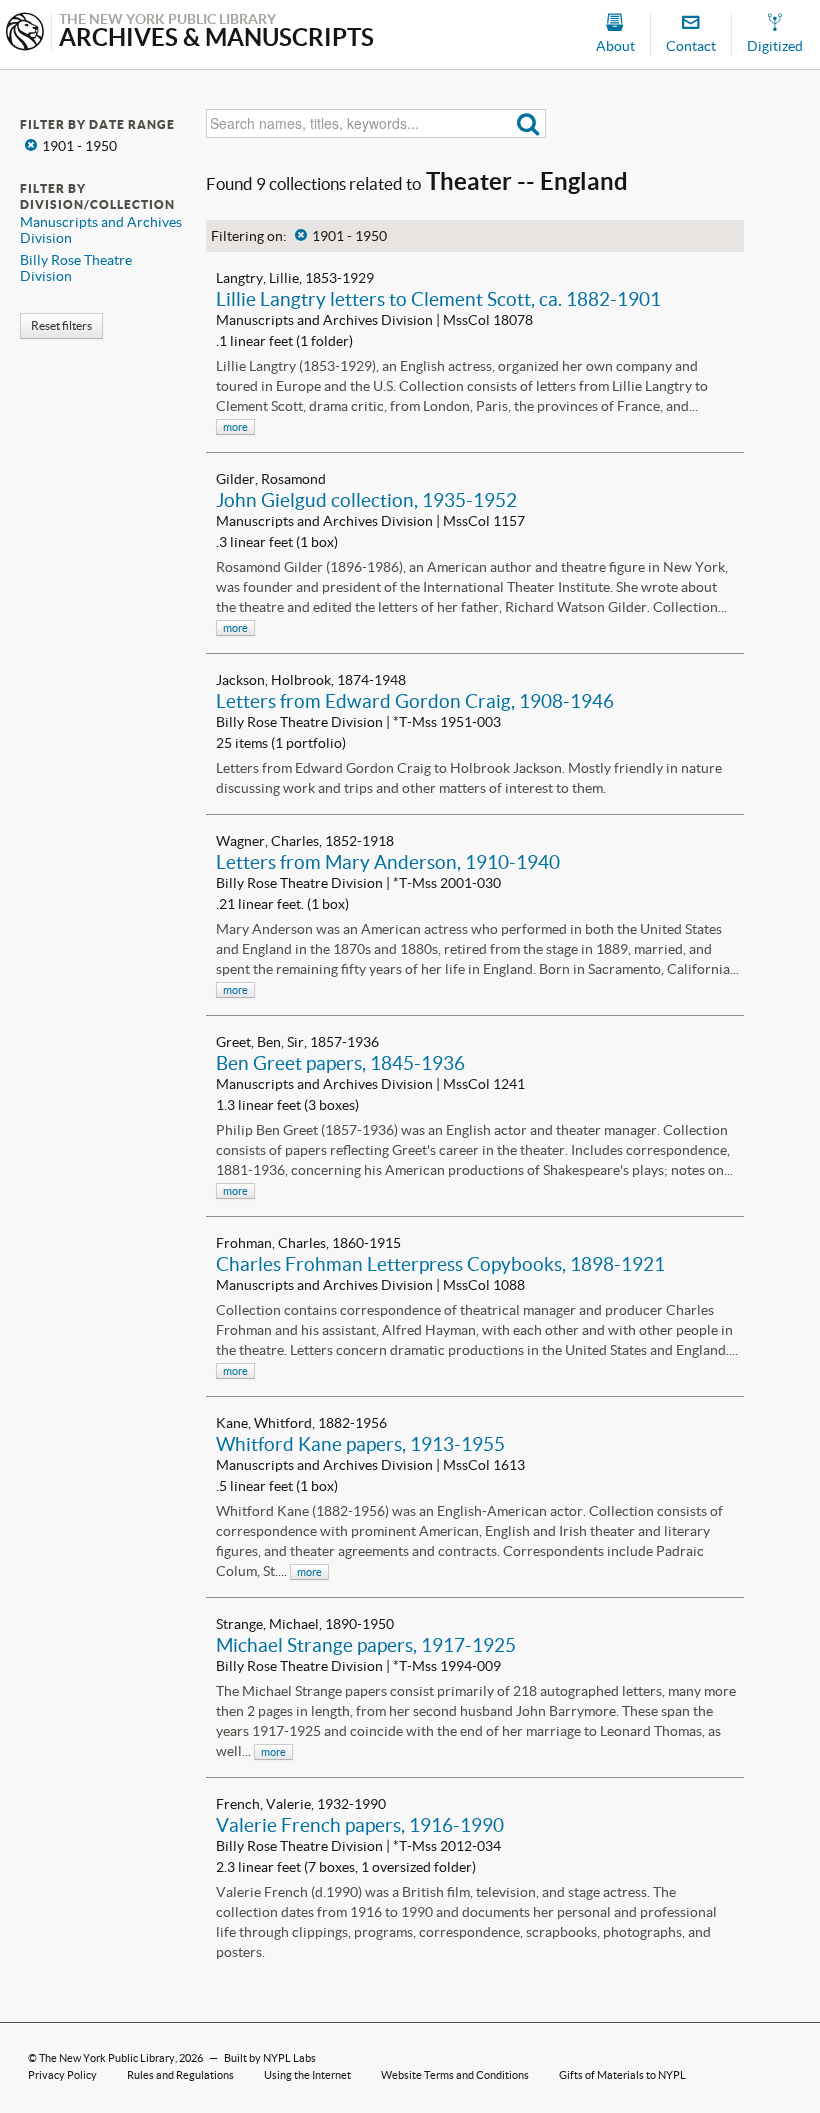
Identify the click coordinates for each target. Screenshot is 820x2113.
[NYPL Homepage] (25, 33)
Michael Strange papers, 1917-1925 (366, 1645)
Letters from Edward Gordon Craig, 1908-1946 (415, 701)
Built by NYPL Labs (270, 2058)
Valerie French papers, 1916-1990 (360, 1825)
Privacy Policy (62, 2075)
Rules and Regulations (180, 2075)
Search (528, 123)
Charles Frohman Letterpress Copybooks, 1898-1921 (440, 1264)
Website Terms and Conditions (455, 2075)
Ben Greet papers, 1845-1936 (340, 1063)
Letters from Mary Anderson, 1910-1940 (388, 862)
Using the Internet (307, 2075)
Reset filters (61, 325)
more (235, 427)
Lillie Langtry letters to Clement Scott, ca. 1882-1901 (438, 299)
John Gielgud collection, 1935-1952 (366, 500)
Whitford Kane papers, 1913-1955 (360, 1444)
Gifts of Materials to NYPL (622, 2075)
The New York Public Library (107, 2058)
